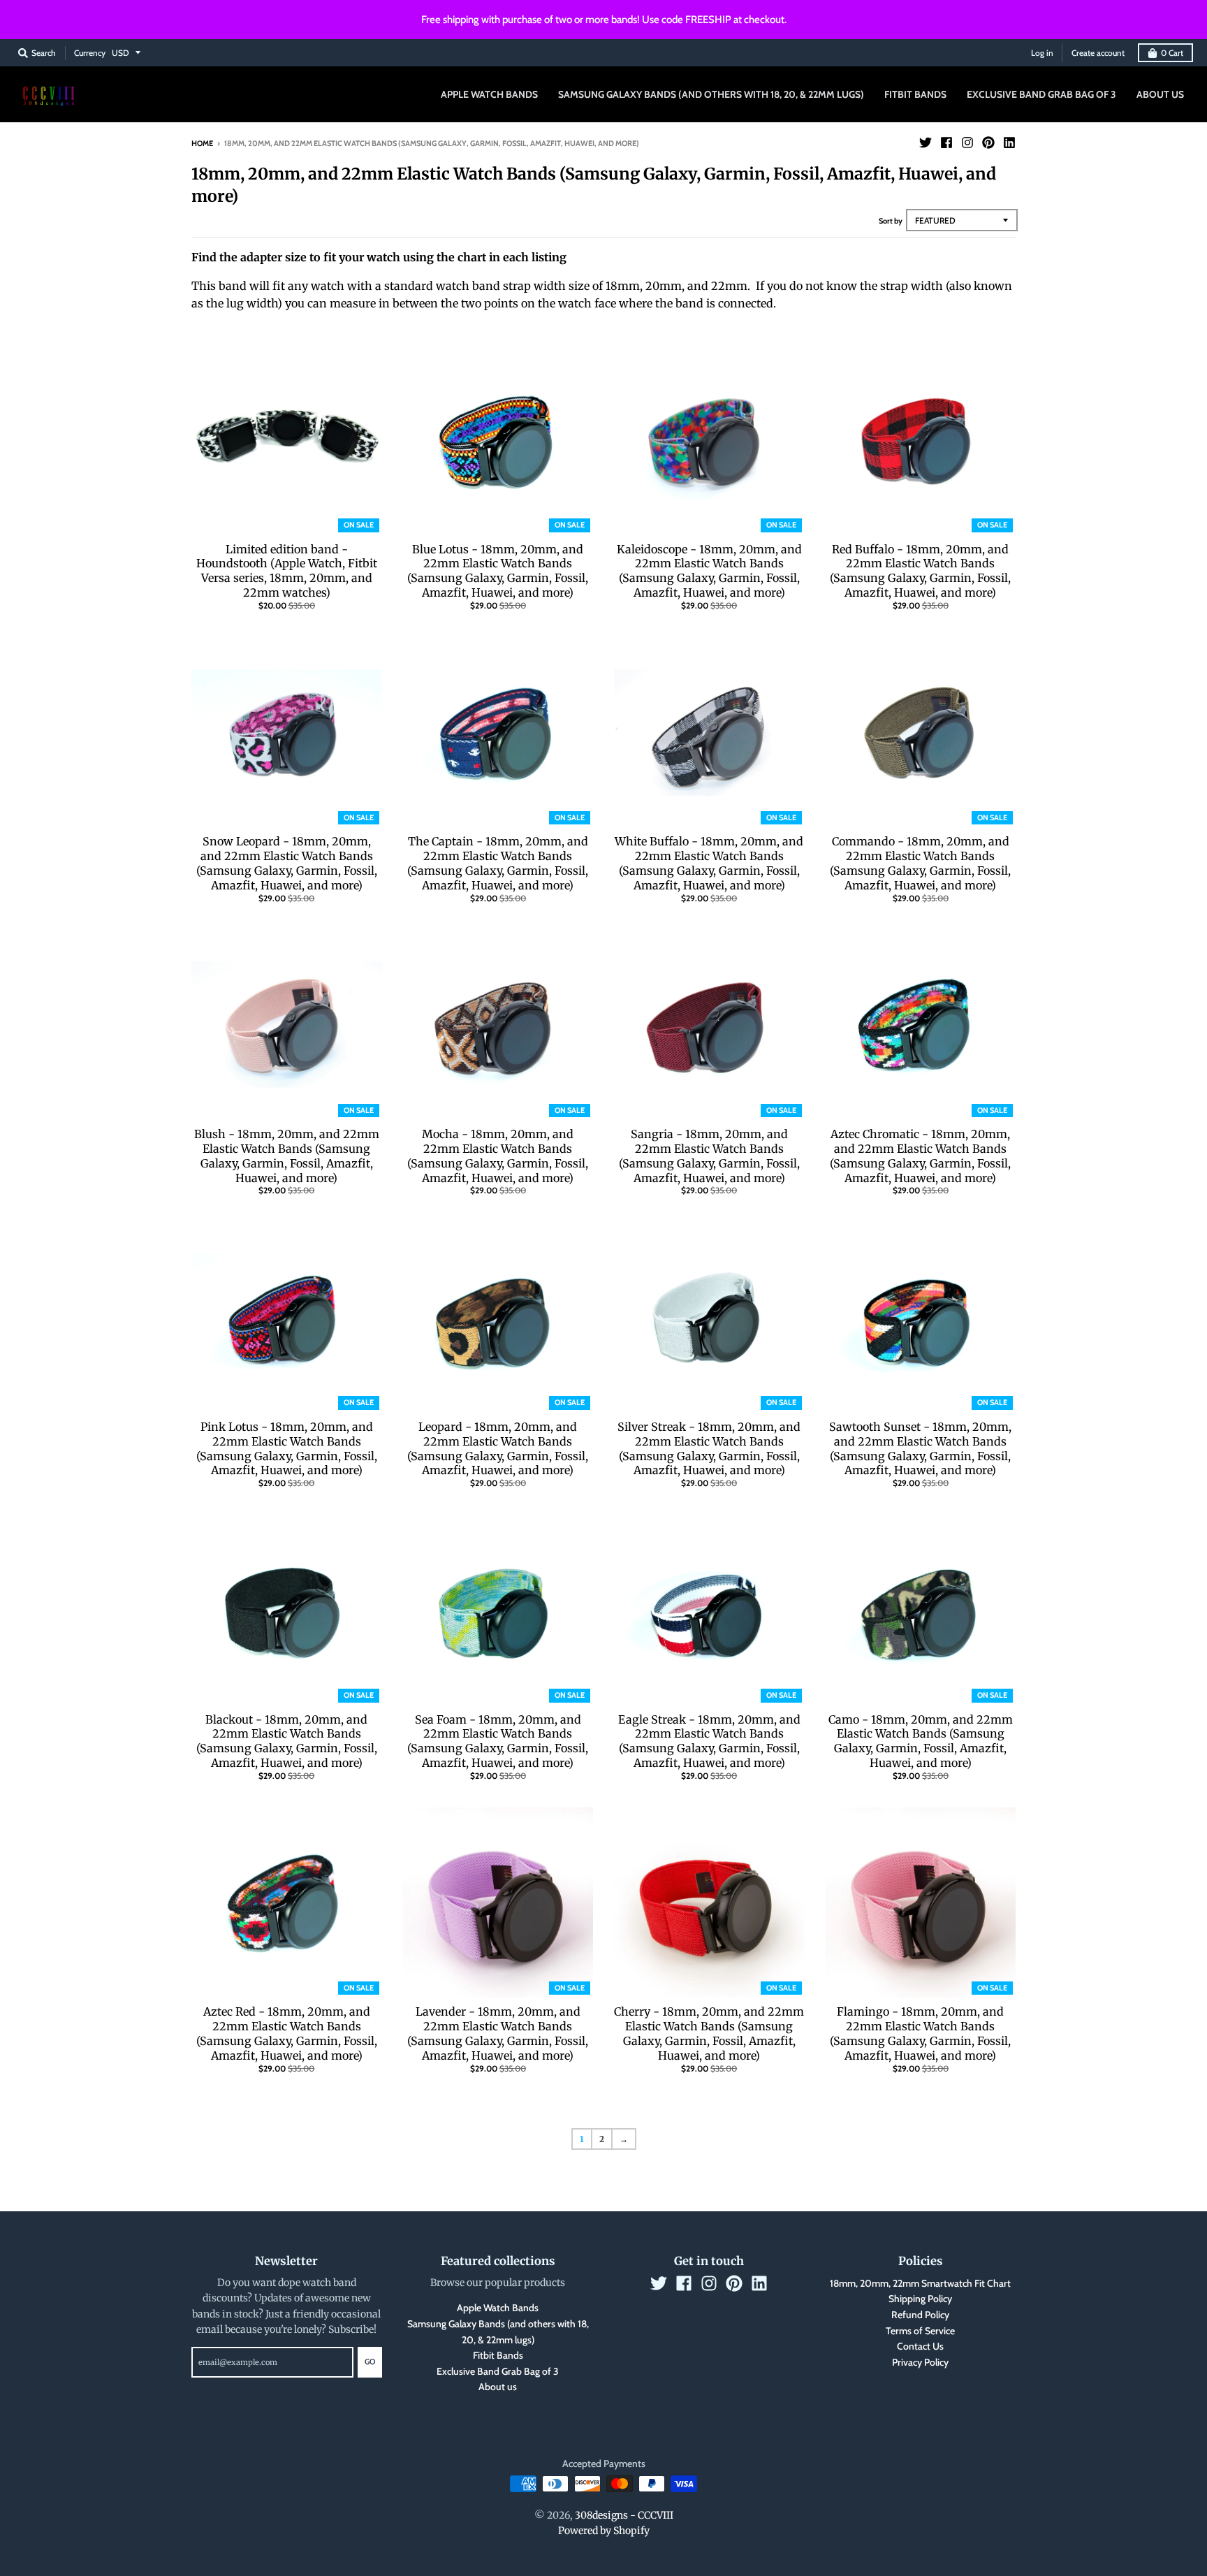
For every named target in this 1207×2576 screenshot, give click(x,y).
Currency (90, 53)
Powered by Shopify (604, 2531)
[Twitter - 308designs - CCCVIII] (926, 143)
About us (498, 2387)
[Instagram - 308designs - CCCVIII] (967, 143)
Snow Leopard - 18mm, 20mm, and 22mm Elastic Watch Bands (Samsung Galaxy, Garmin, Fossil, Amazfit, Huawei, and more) (287, 863)
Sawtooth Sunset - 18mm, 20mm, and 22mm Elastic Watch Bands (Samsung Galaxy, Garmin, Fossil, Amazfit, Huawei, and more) (920, 1448)
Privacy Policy (920, 2362)
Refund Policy (920, 2315)
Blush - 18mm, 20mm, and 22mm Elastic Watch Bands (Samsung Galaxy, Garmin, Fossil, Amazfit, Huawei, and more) (287, 1156)
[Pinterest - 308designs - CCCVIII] (988, 143)
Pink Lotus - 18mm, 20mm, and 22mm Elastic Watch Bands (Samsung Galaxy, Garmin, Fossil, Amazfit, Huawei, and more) (287, 1448)
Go (370, 2362)
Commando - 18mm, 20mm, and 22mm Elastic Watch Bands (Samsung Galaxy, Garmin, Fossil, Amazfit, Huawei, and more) (920, 863)
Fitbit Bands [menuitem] (915, 94)
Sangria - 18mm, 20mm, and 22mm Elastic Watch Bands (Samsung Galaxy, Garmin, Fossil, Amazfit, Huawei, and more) (709, 1156)
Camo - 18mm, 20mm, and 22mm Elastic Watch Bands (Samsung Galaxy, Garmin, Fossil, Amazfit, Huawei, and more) (921, 1741)
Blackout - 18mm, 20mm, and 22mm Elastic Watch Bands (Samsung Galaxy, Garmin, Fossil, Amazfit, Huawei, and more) (287, 1741)
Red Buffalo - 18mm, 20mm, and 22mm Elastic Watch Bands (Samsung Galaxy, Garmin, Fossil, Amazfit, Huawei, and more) (920, 571)
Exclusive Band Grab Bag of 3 (498, 2371)
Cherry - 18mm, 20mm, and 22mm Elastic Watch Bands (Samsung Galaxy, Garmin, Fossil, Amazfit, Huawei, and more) (709, 2033)
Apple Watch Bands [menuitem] (489, 94)
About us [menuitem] (1160, 94)
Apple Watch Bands (498, 2308)
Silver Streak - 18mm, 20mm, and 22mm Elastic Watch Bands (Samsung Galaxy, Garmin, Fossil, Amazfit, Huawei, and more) (709, 1448)
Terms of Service (920, 2331)
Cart (1172, 53)
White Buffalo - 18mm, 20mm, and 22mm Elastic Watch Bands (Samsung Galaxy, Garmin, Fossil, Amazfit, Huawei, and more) (709, 863)
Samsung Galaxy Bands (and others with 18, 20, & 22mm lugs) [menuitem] (711, 94)
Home (202, 143)
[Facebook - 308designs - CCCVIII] (946, 143)
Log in (1042, 53)
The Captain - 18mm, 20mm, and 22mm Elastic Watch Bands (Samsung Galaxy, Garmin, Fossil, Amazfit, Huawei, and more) (498, 863)
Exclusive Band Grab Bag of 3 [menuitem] (1041, 94)
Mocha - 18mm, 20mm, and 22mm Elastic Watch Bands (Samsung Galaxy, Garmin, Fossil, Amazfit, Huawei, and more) (498, 1156)
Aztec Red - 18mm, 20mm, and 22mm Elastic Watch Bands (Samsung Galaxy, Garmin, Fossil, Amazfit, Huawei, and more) (287, 2033)
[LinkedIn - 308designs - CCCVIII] (1009, 143)
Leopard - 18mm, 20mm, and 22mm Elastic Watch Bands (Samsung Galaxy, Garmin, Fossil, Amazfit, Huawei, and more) (498, 1448)
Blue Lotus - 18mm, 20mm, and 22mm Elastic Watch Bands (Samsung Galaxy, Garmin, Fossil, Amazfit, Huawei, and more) (498, 571)
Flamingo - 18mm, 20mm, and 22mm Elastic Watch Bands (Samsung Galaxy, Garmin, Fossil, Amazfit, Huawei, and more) (920, 2033)
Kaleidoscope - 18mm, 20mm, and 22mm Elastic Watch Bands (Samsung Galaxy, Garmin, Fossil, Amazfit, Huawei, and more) (709, 571)
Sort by (891, 221)
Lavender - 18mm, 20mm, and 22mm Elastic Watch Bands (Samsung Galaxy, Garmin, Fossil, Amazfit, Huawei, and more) (498, 2033)
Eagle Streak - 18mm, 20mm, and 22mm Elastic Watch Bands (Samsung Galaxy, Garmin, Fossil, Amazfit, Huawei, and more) (709, 1741)
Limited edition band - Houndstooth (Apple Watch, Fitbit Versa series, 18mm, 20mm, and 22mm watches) (287, 571)
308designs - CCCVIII (624, 2515)
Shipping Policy (920, 2299)
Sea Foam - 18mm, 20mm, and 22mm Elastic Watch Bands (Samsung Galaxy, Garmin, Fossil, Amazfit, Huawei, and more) (498, 1741)
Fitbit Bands (498, 2355)
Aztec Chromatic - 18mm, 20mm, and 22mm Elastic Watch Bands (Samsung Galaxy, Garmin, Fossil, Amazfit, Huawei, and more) (920, 1156)
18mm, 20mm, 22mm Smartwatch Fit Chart (920, 2283)
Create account (1098, 53)
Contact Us (920, 2346)
